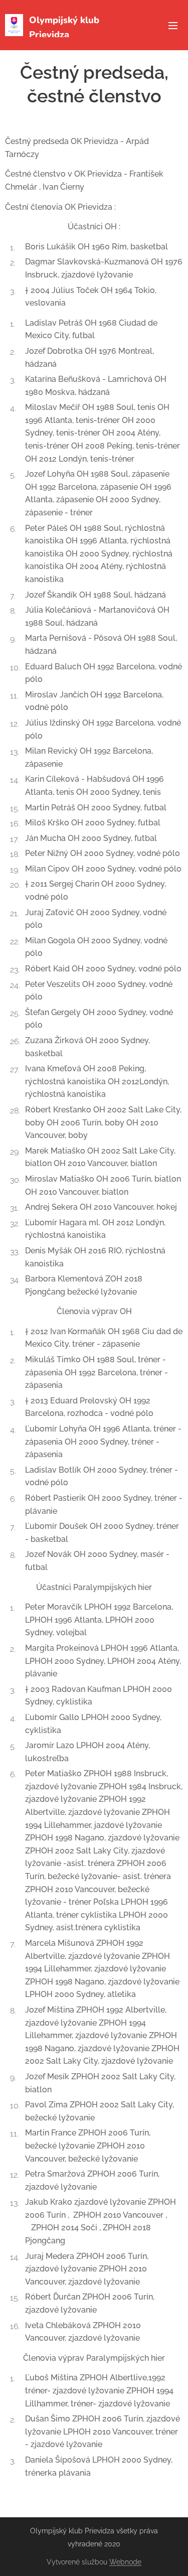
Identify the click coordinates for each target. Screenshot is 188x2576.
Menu (173, 25)
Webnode (125, 2562)
